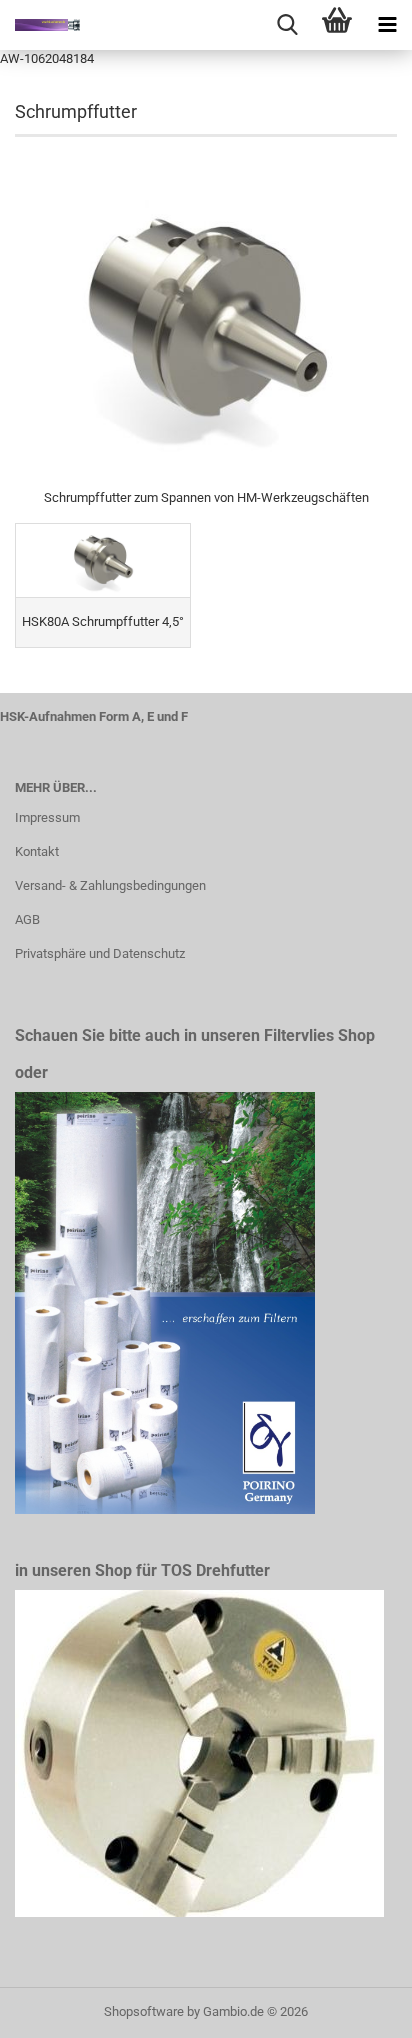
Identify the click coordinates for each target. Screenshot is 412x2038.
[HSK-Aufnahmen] (40, 25)
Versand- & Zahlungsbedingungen (110, 885)
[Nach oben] (357, 2008)
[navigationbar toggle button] (387, 25)
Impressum (47, 817)
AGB (27, 919)
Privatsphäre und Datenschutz (100, 953)
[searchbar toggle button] (287, 25)
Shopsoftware (144, 2011)
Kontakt (37, 851)
